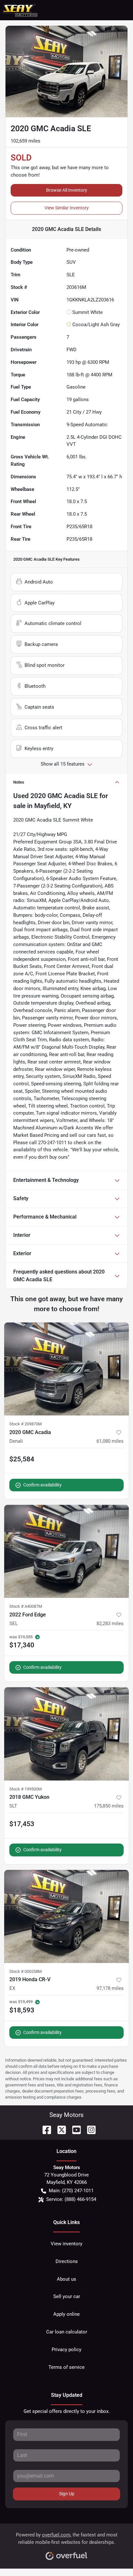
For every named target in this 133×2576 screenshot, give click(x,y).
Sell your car (67, 2296)
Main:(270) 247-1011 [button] (71, 2191)
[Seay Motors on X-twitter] (59, 2129)
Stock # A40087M (26, 1606)
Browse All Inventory (67, 190)
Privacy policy (66, 2350)
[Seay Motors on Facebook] (44, 2129)
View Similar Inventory (67, 208)
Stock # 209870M (26, 1424)
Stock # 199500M (26, 1789)
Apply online (66, 2314)
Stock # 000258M (26, 1971)
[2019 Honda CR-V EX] (66, 1917)
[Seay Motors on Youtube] (74, 2129)
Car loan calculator (67, 2332)
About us (66, 2279)
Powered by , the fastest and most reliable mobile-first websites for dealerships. (67, 2539)
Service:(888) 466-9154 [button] (71, 2199)
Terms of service (66, 2367)
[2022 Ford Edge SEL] (66, 1551)
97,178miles (110, 1988)
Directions (67, 2261)
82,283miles (110, 1624)
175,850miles (109, 1806)
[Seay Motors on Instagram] (89, 2129)
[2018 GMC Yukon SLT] (66, 1734)
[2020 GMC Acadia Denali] (66, 1369)
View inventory (66, 2244)
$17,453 (22, 1824)
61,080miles (110, 1441)
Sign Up (67, 2494)
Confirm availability (42, 1485)
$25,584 (22, 1459)
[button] (101, 10)
